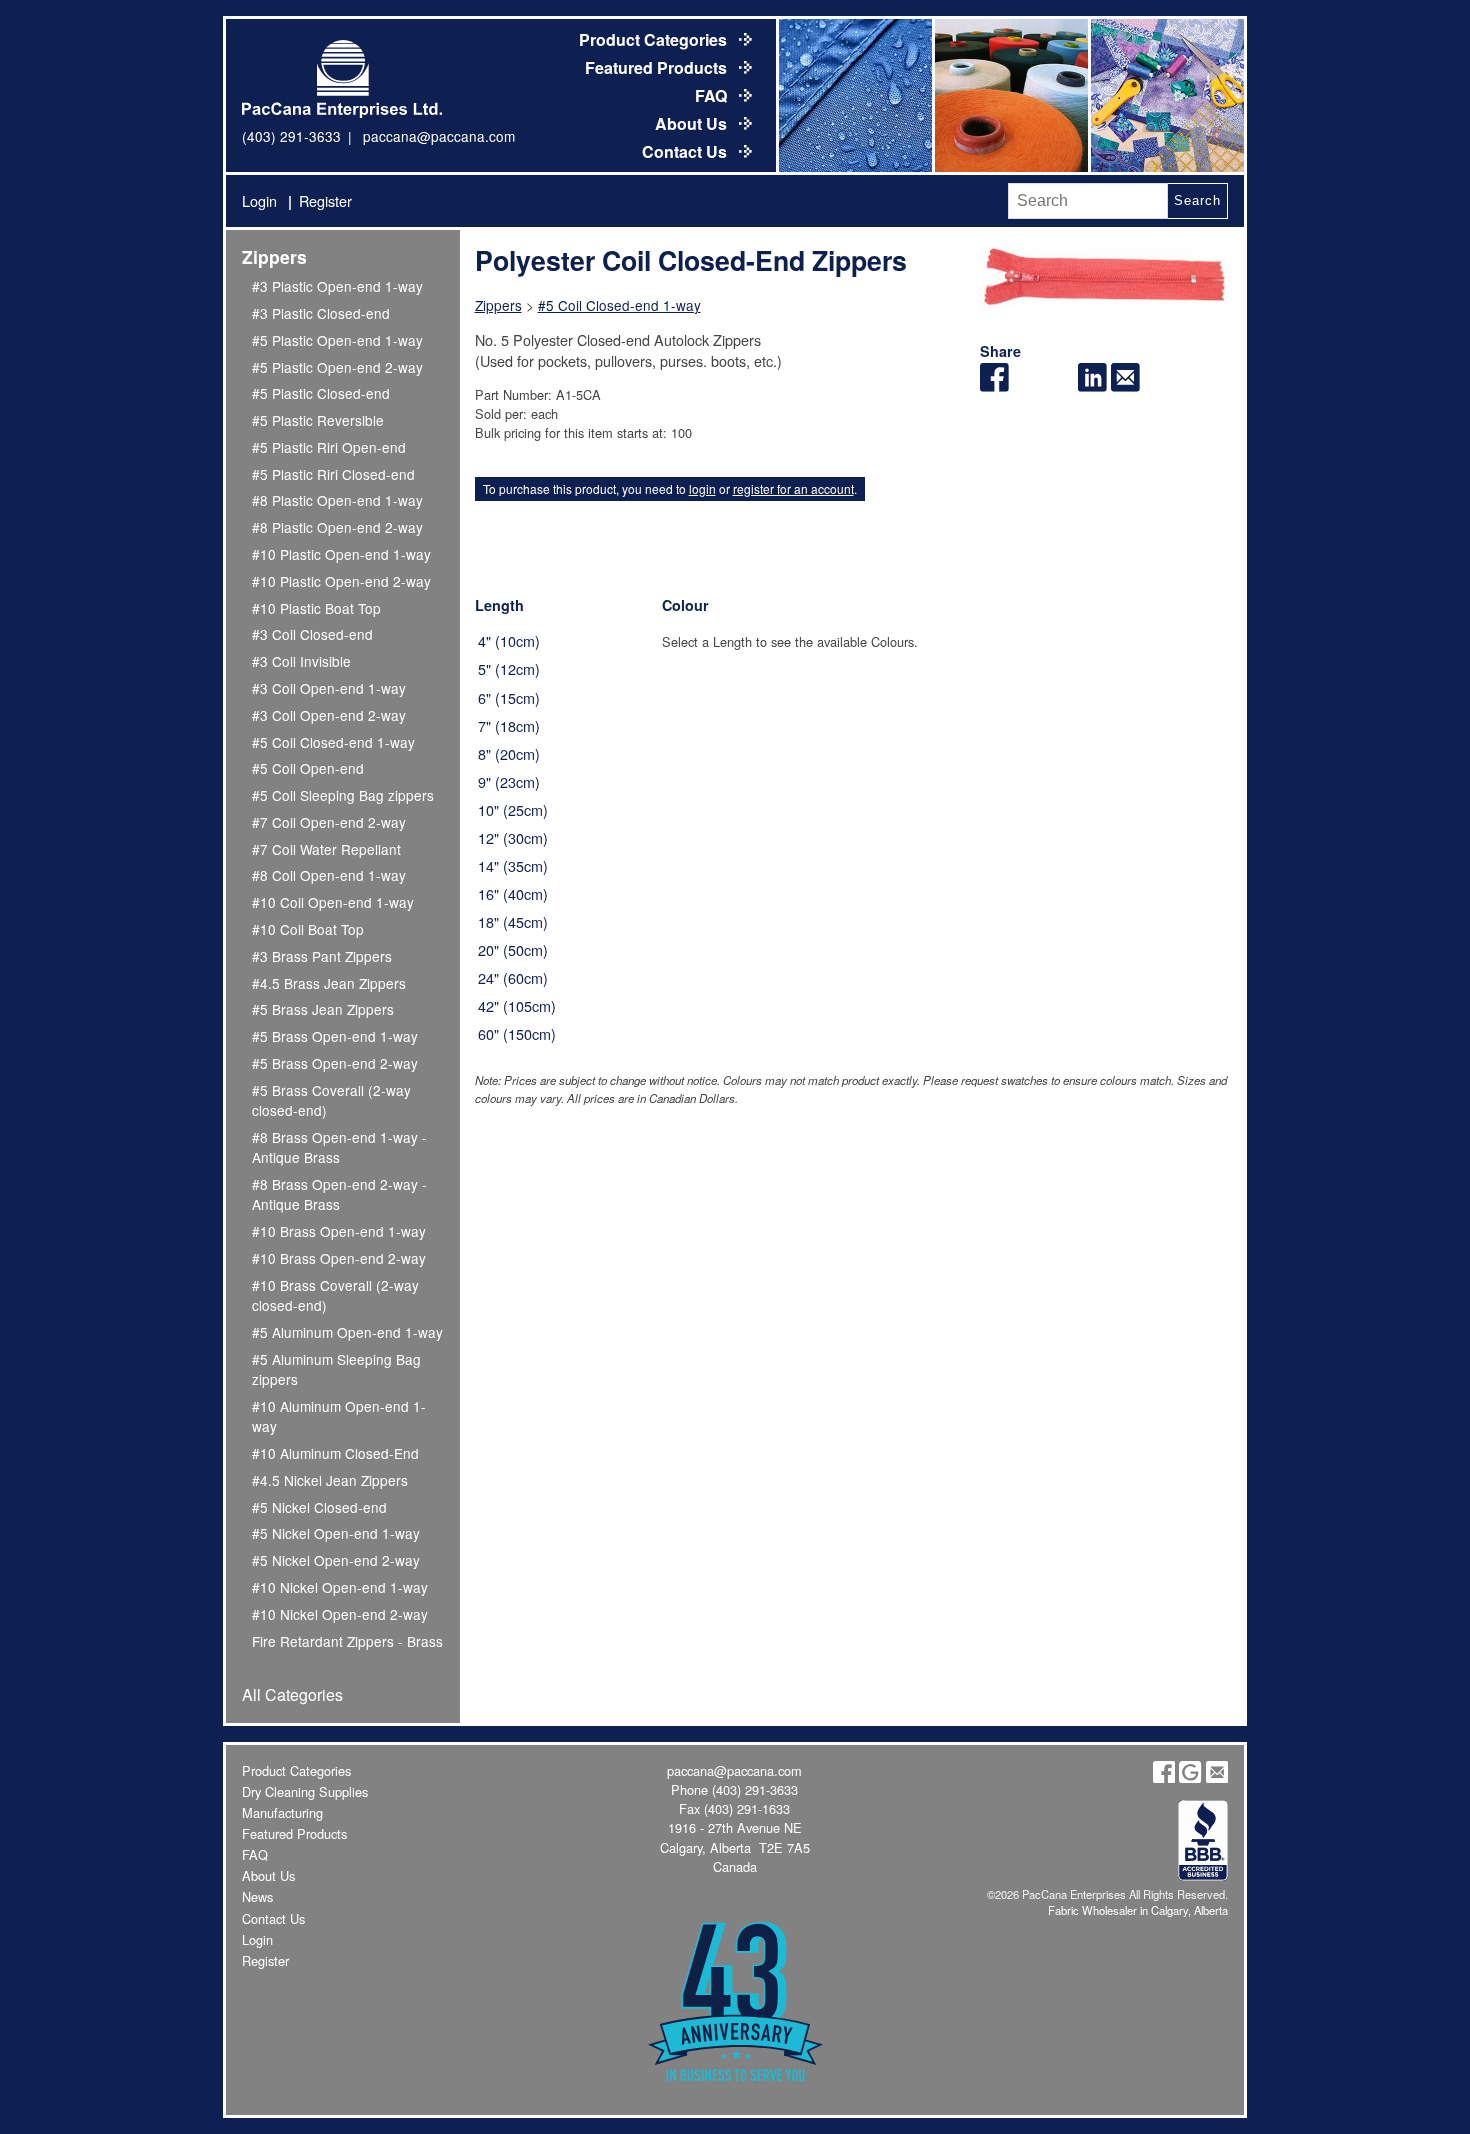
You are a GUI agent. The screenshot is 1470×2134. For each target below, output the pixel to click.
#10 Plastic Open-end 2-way (341, 581)
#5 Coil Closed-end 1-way (333, 742)
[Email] (1125, 385)
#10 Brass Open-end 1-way (339, 1231)
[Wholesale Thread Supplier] (1010, 95)
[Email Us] (1217, 1777)
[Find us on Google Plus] (1190, 1777)
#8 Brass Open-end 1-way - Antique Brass (339, 1147)
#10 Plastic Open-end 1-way (341, 554)
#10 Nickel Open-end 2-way (340, 1614)
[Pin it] (1060, 385)
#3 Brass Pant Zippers (322, 956)
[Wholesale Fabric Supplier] (854, 95)
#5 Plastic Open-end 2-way (337, 367)
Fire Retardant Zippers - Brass (347, 1641)
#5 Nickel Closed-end (319, 1507)
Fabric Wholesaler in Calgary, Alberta (1138, 1910)
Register (325, 200)
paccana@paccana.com (439, 136)
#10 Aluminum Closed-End (335, 1453)
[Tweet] (1027, 385)
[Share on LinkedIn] (1092, 385)
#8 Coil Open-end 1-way (329, 875)
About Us (693, 123)
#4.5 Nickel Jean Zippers (330, 1480)
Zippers (274, 256)
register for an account (793, 488)
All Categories (292, 1694)
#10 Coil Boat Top (308, 929)
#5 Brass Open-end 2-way (335, 1063)
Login (259, 200)
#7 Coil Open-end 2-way (329, 822)
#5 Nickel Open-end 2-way (336, 1560)
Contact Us (686, 151)
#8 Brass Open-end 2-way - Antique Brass (339, 1194)
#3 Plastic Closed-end (321, 313)
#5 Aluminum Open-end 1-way (347, 1332)
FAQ (713, 95)
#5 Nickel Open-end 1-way (336, 1533)
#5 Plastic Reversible (318, 420)
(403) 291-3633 (291, 136)
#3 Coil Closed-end (312, 634)
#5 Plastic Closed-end (321, 393)
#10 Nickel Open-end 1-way (340, 1587)
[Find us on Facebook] (1164, 1777)
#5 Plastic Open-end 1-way (337, 340)
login (702, 488)
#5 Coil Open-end (308, 768)
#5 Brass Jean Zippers (323, 1009)
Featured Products (658, 67)
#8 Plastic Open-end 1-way (337, 500)
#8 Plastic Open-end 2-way (337, 527)
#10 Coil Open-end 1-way (333, 902)
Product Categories (655, 39)
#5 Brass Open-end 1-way (335, 1036)
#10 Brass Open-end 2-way (339, 1258)
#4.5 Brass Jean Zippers (329, 983)
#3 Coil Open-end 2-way (329, 715)
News (257, 1896)
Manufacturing (282, 1812)
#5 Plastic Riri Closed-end (333, 474)
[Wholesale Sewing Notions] (1166, 95)
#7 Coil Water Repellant (326, 849)
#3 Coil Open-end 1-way (329, 688)
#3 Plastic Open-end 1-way (337, 286)
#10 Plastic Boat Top (316, 608)
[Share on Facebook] (994, 385)
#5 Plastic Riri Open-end (329, 447)
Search (1197, 200)
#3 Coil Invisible (301, 661)
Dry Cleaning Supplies (305, 1791)
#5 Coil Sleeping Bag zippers (343, 795)
